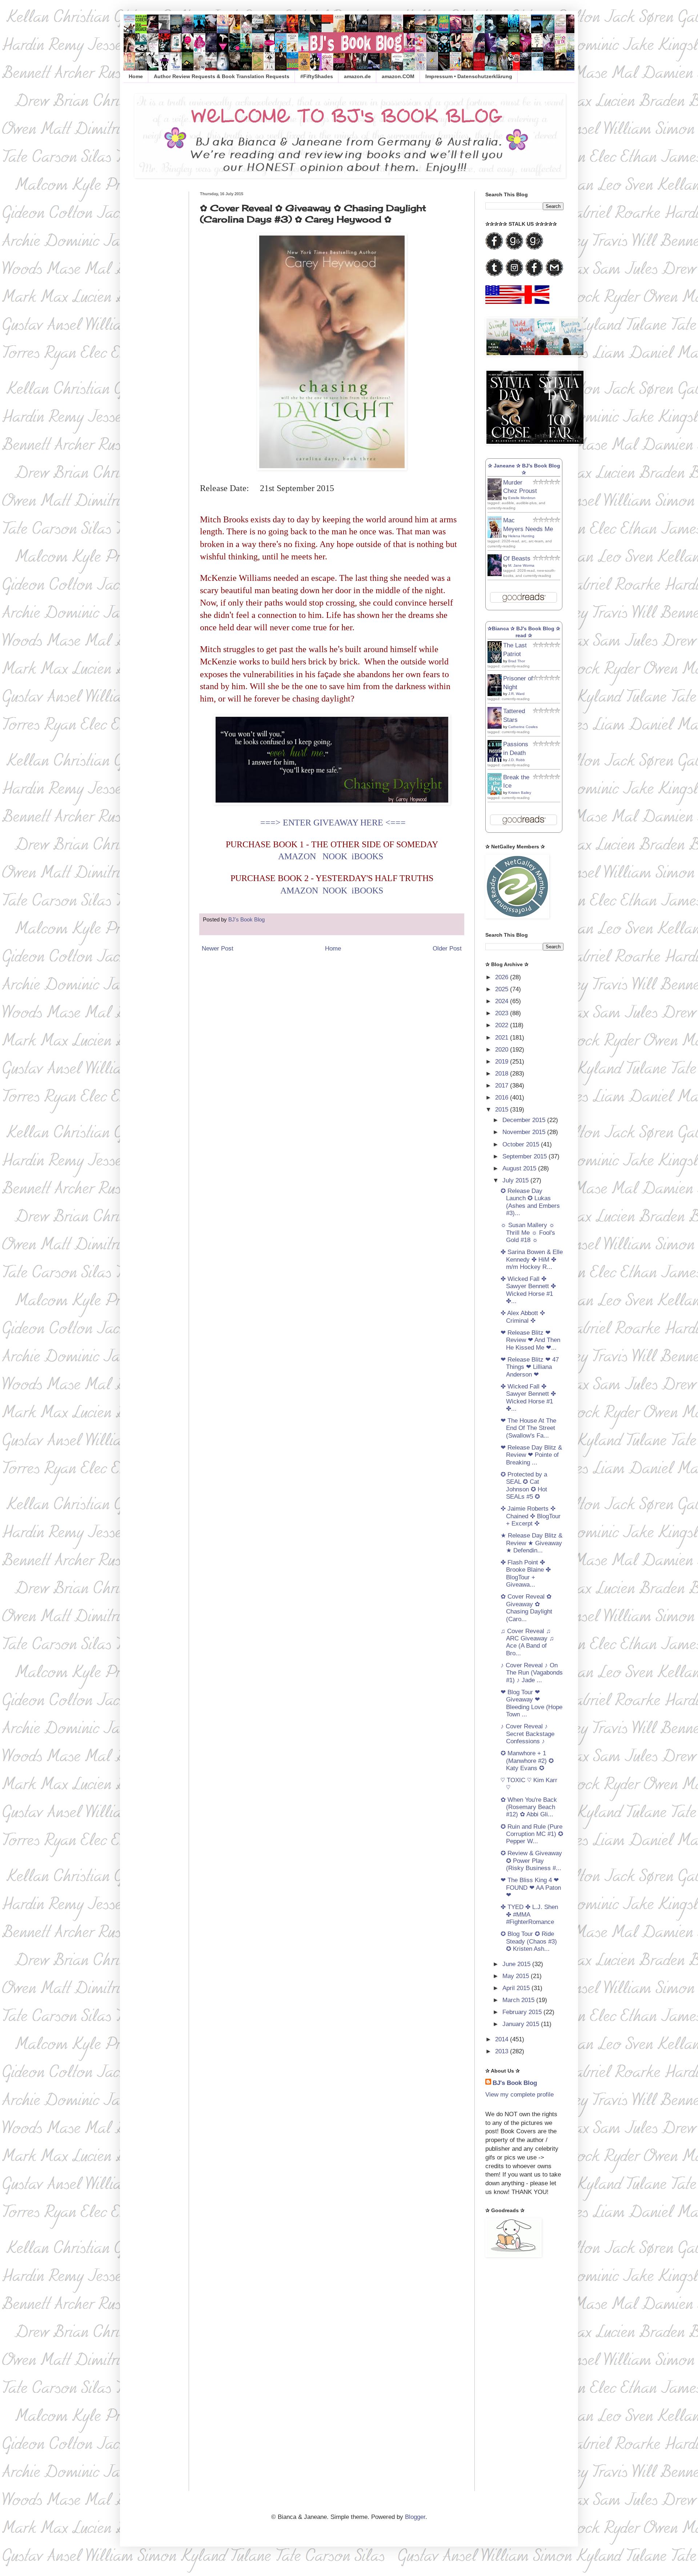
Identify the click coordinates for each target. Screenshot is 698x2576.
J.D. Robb (517, 760)
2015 (503, 1110)
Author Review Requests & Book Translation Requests (222, 76)
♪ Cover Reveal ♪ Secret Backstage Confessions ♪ (527, 1734)
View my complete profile (520, 2095)
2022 (503, 1025)
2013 (503, 2051)
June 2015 (517, 1964)
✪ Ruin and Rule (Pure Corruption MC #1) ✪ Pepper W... (532, 1834)
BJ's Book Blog (515, 2083)
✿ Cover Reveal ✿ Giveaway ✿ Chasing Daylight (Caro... (526, 1608)
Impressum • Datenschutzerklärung (469, 76)
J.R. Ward (516, 694)
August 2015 (520, 1168)
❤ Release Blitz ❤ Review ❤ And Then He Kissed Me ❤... (530, 1340)
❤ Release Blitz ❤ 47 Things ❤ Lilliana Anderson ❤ (530, 1367)
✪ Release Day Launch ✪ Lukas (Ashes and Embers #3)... (530, 1202)
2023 (503, 1013)
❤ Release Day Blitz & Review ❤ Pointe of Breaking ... (531, 1455)
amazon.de (357, 76)
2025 (503, 989)
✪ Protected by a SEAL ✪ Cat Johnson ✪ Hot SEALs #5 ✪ (524, 1486)
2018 (503, 1074)
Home (136, 76)
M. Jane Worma (521, 565)
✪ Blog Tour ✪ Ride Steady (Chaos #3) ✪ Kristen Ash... (529, 1941)
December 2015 (525, 1120)
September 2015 (525, 1156)
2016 (503, 1098)
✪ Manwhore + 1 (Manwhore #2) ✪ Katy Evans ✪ (527, 1761)
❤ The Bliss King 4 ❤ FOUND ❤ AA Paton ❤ (531, 1888)
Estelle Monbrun (522, 498)
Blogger (415, 2517)
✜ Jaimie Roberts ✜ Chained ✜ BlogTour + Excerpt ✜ (531, 1516)
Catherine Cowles (523, 727)
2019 (503, 1062)
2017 (503, 1086)
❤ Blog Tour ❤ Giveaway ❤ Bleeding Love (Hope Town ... (531, 1703)
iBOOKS (367, 856)
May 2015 (517, 1976)
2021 (503, 1038)
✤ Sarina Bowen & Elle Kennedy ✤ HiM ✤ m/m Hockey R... (532, 1259)
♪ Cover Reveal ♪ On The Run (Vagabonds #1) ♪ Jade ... (532, 1673)
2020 (503, 1050)
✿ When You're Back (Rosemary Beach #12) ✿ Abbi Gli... (529, 1807)
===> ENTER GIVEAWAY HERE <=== (333, 823)
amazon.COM (398, 76)
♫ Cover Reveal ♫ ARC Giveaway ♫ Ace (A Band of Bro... (527, 1642)
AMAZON (298, 856)
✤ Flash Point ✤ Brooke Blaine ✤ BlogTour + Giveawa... (526, 1574)
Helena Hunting (521, 536)
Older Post (447, 949)
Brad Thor (517, 661)
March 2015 (519, 2000)
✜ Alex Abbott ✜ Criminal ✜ (523, 1317)
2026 (503, 977)
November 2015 (525, 1132)
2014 (503, 2039)
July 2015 (516, 1180)
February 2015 (523, 2012)
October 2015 (522, 1144)
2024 (503, 1001)
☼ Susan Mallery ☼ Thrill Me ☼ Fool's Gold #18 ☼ (528, 1233)
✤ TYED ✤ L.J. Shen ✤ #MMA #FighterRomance (529, 1914)
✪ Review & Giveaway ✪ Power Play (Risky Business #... (531, 1861)
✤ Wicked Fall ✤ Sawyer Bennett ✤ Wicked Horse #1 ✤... (528, 1290)
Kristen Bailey (520, 793)
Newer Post (218, 949)
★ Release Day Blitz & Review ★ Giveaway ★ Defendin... (531, 1543)
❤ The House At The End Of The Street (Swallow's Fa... (528, 1428)
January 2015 (522, 2024)
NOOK (335, 856)
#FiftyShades (317, 76)
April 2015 (517, 1988)
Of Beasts (517, 558)
